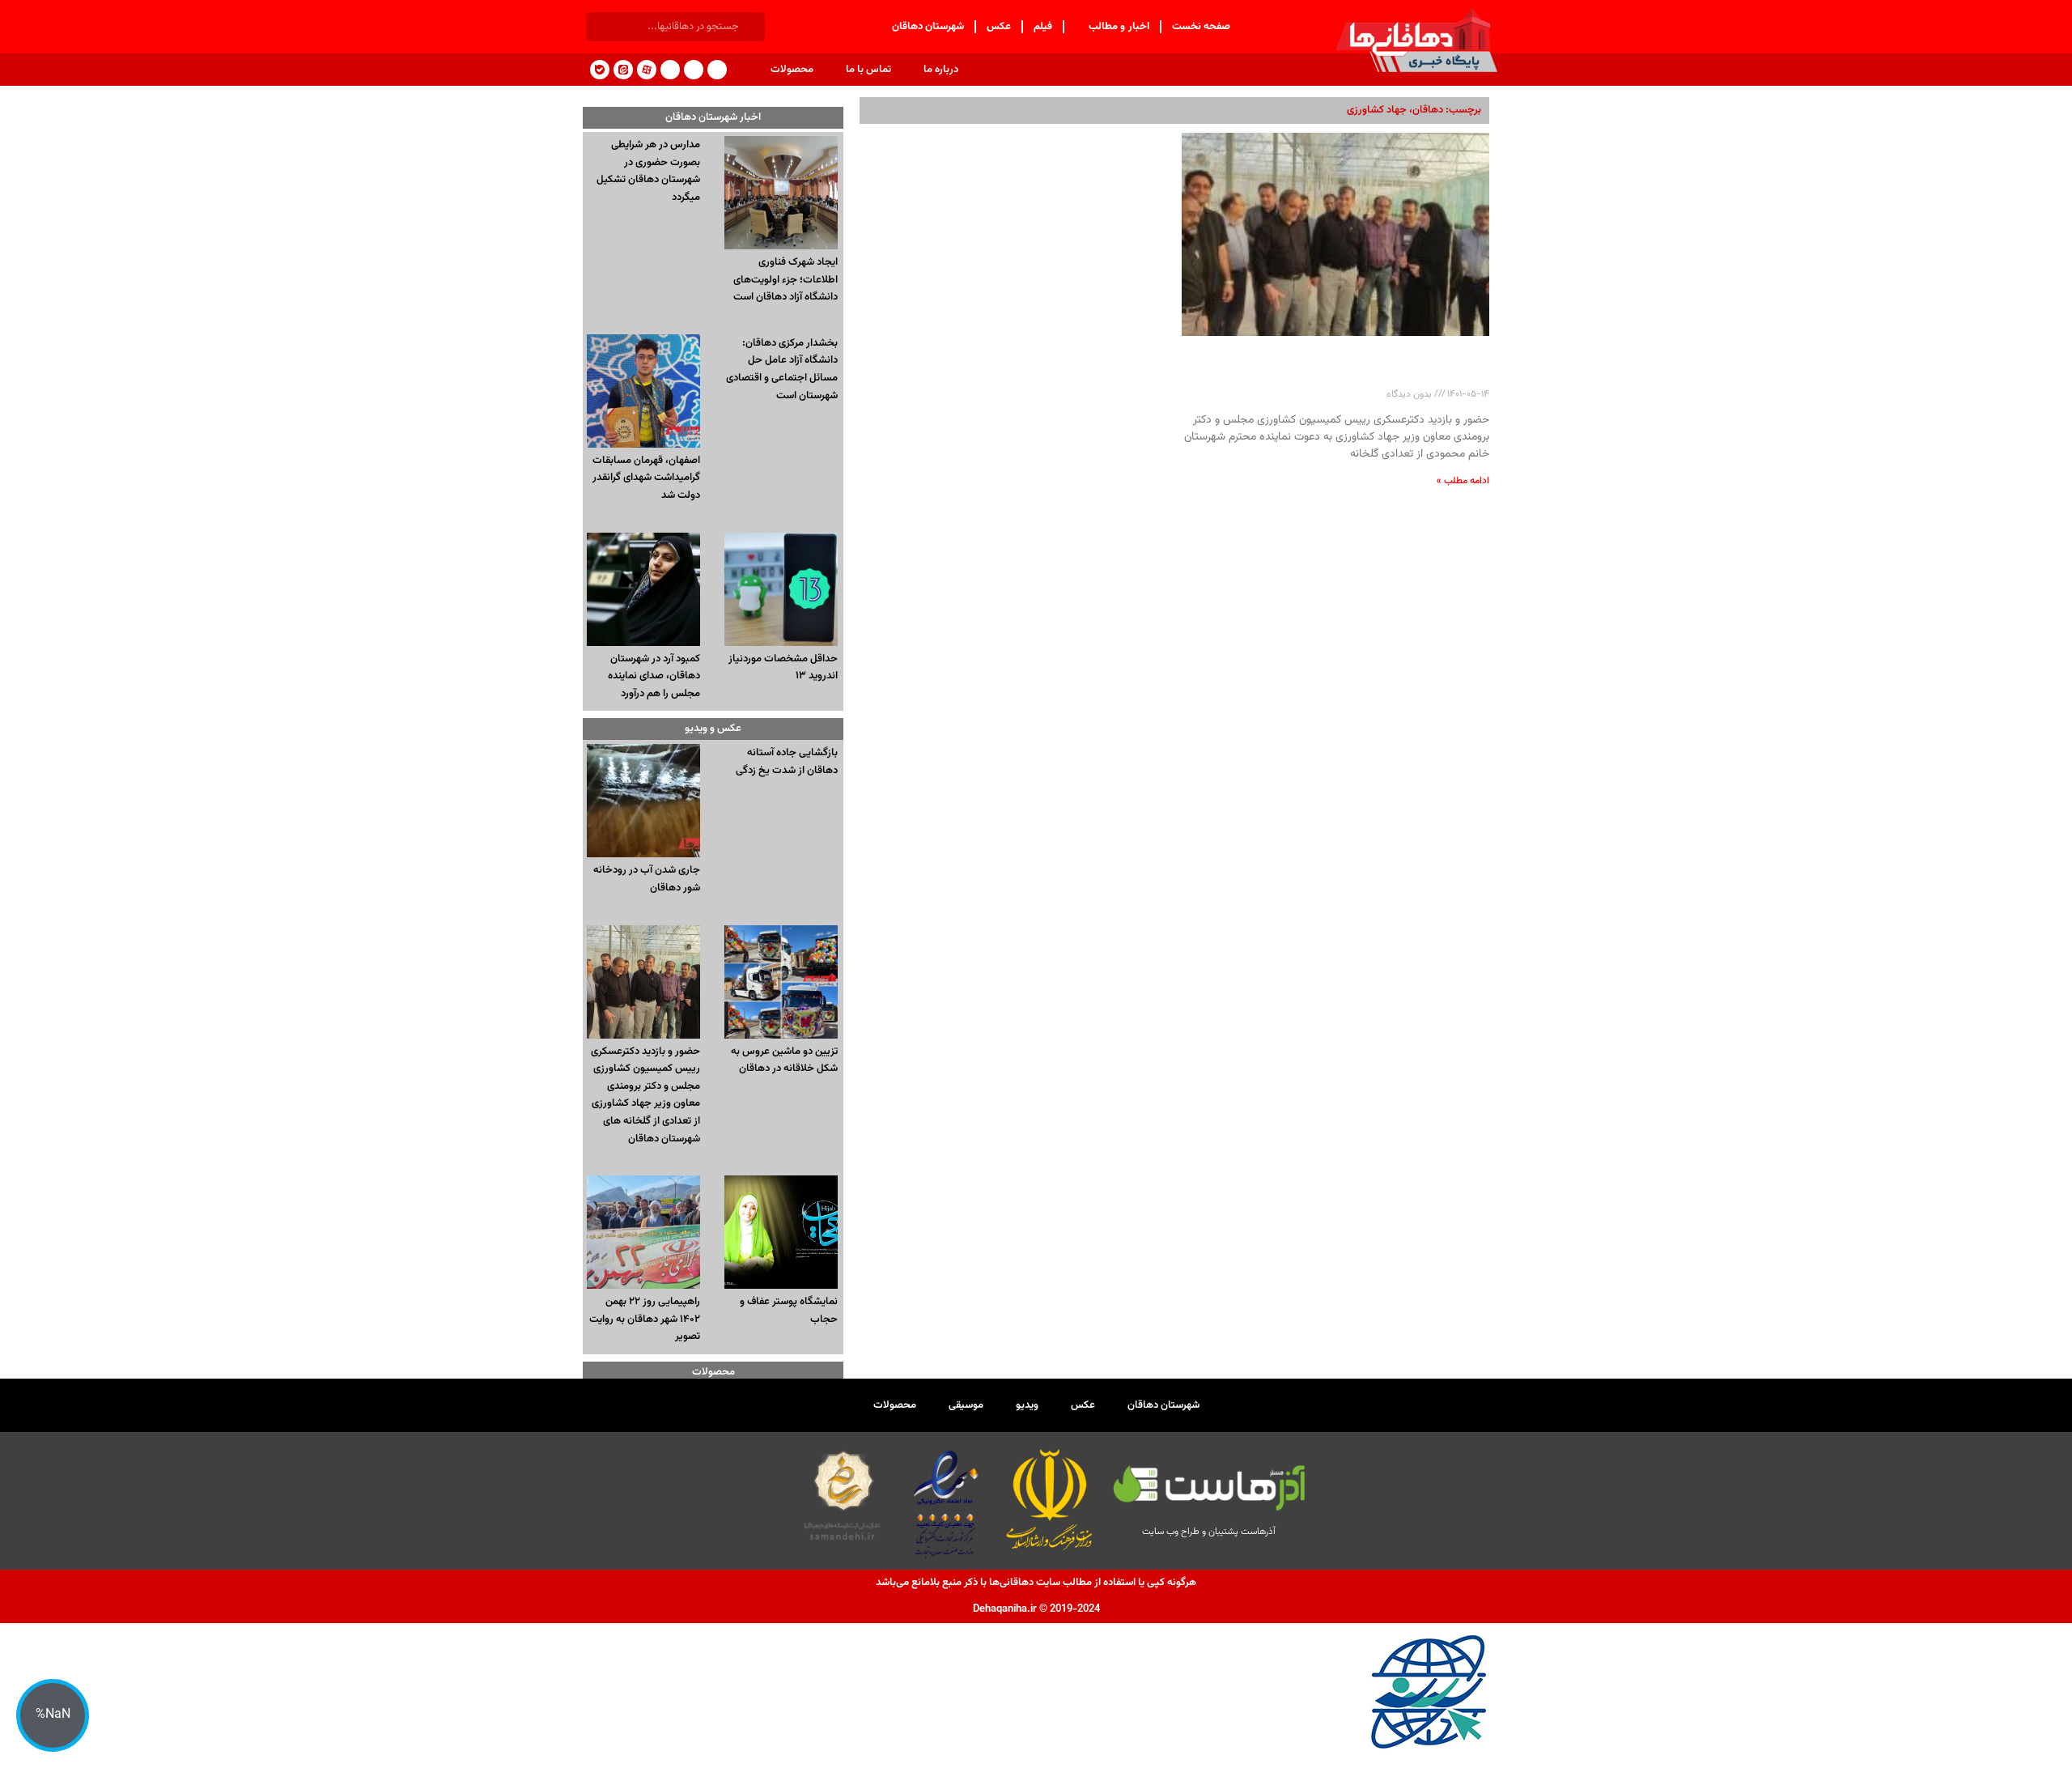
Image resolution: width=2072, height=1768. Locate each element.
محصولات (792, 70)
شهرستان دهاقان (928, 27)
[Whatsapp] (670, 70)
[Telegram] (717, 70)
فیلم (1043, 27)
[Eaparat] (647, 70)
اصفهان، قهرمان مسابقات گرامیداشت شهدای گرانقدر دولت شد (646, 478)
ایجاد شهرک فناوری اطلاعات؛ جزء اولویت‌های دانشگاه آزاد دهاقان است (785, 280)
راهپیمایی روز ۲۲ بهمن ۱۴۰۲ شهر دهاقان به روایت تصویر (645, 1319)
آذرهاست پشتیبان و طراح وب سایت (1209, 1532)
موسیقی (966, 1405)
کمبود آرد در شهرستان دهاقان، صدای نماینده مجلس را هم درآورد (654, 676)
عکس (999, 27)
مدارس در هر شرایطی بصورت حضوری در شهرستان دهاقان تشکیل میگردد (648, 171)
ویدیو (1027, 1405)
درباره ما (941, 70)
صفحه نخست (1202, 27)
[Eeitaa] (623, 70)
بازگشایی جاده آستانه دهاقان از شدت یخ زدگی (787, 762)
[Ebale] (600, 70)
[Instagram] (694, 70)
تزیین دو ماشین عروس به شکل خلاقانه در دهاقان (784, 1060)
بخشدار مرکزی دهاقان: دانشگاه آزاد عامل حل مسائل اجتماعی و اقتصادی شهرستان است (782, 370)
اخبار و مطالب (1119, 27)
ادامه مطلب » (1463, 481)
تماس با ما (868, 70)
